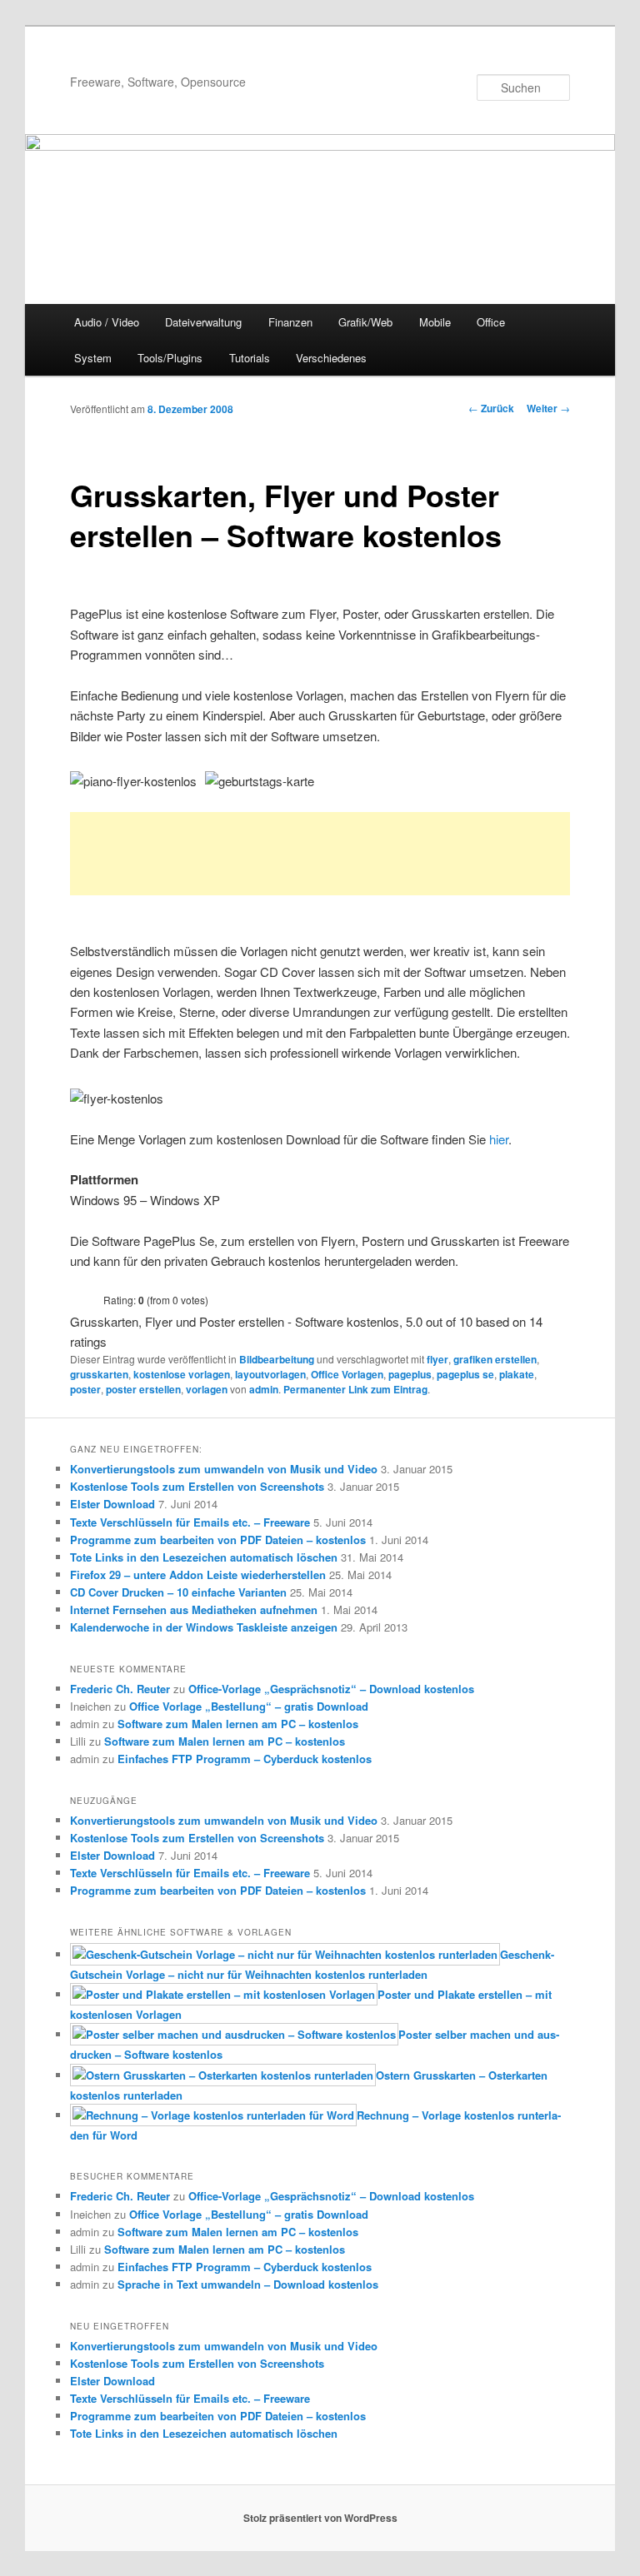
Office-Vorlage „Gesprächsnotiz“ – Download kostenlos (331, 1689)
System (93, 358)
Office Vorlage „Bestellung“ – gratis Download (249, 1706)
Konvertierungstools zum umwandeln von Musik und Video (224, 1469)
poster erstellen (143, 1389)
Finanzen (290, 322)
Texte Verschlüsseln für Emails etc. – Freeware (190, 1522)
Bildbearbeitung (277, 1359)
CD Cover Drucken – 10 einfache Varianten (178, 1592)
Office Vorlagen (347, 1374)
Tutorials (250, 358)
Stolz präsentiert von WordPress (320, 2518)
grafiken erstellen (495, 1359)
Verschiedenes (331, 358)
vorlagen (207, 1389)
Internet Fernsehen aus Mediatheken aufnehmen (194, 1609)
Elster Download (112, 1504)
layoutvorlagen (270, 1374)
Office (491, 322)
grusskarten (99, 1374)
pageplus (410, 1374)
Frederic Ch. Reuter (120, 1689)
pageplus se (465, 1374)
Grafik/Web (365, 322)
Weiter (548, 408)
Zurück (491, 408)
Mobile (435, 322)
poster (85, 1389)
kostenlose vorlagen (182, 1374)
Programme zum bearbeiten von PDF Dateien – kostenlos (218, 1540)
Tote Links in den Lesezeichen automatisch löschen (204, 1557)
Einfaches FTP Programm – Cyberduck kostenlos (245, 1759)
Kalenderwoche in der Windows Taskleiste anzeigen (204, 1627)
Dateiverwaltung (203, 322)
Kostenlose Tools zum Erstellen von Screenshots (197, 1486)
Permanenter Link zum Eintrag (355, 1389)
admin (264, 1389)
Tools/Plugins (170, 358)
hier (499, 1139)
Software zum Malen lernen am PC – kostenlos (238, 1724)
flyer (437, 1359)
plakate (517, 1374)
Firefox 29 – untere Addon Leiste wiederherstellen (198, 1574)
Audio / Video (107, 322)
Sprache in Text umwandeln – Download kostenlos (248, 2284)
